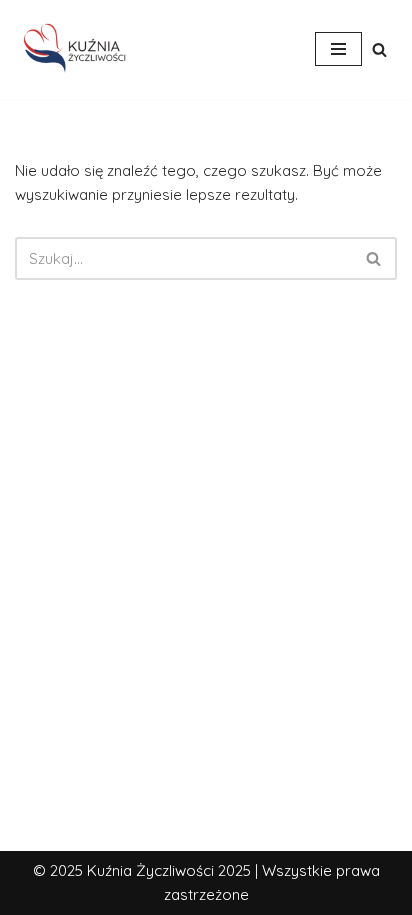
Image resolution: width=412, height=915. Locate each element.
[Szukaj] (379, 49)
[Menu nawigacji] (338, 49)
